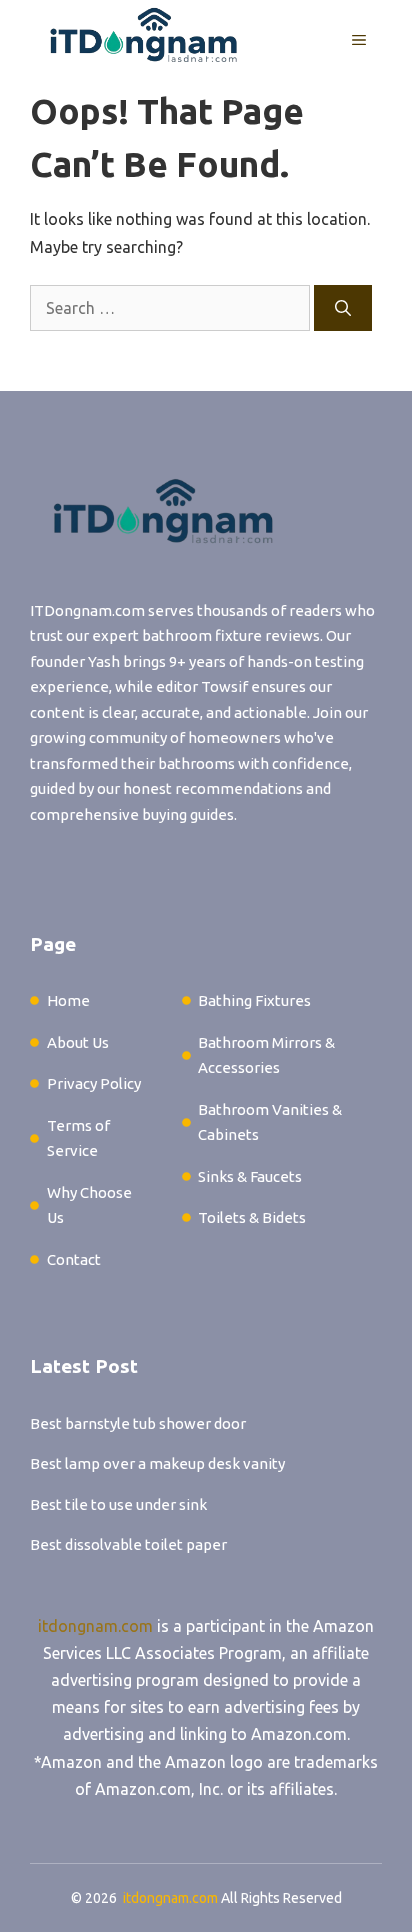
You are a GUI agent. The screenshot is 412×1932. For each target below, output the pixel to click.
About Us (78, 1042)
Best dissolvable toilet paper (128, 1544)
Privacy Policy (94, 1083)
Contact (74, 1259)
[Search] (343, 308)
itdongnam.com (95, 1626)
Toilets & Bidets (252, 1217)
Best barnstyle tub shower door (138, 1423)
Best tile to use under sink (118, 1504)
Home (68, 1000)
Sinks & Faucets (250, 1176)
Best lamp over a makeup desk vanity (157, 1463)
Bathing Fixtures (254, 1000)
